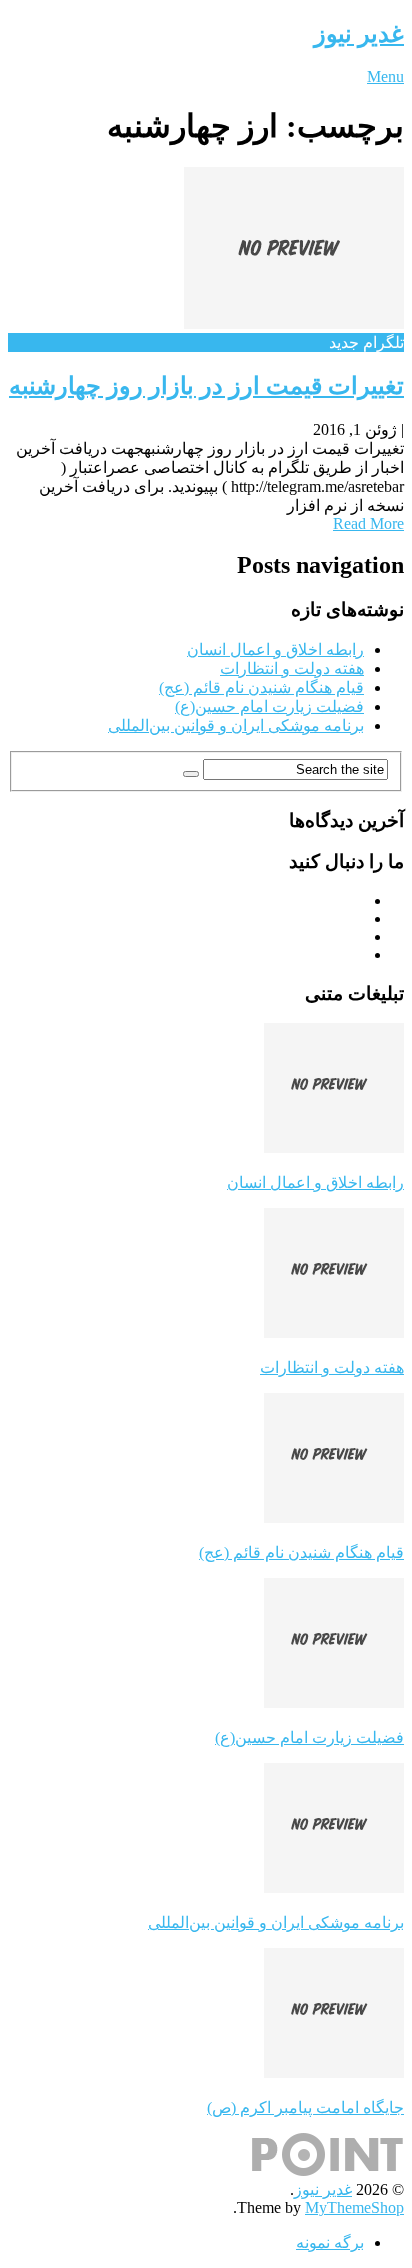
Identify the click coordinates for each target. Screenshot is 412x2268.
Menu (385, 76)
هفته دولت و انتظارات (292, 668)
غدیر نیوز (359, 34)
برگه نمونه (330, 2242)
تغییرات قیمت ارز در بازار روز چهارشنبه (206, 386)
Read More (368, 523)
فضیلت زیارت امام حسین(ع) (269, 706)
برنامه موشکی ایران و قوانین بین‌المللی (236, 725)
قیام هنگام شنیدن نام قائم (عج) (261, 687)
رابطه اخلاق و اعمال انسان (275, 649)
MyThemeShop (354, 2207)
